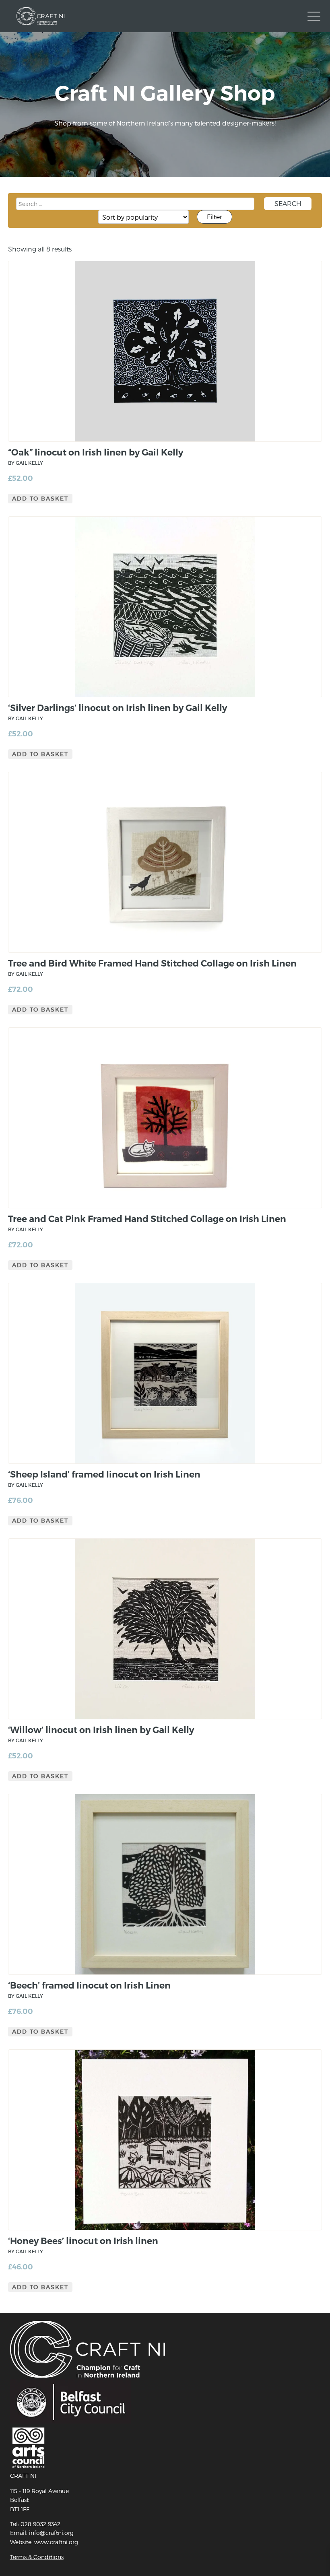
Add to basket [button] (40, 499)
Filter (214, 217)
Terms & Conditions (37, 2557)
